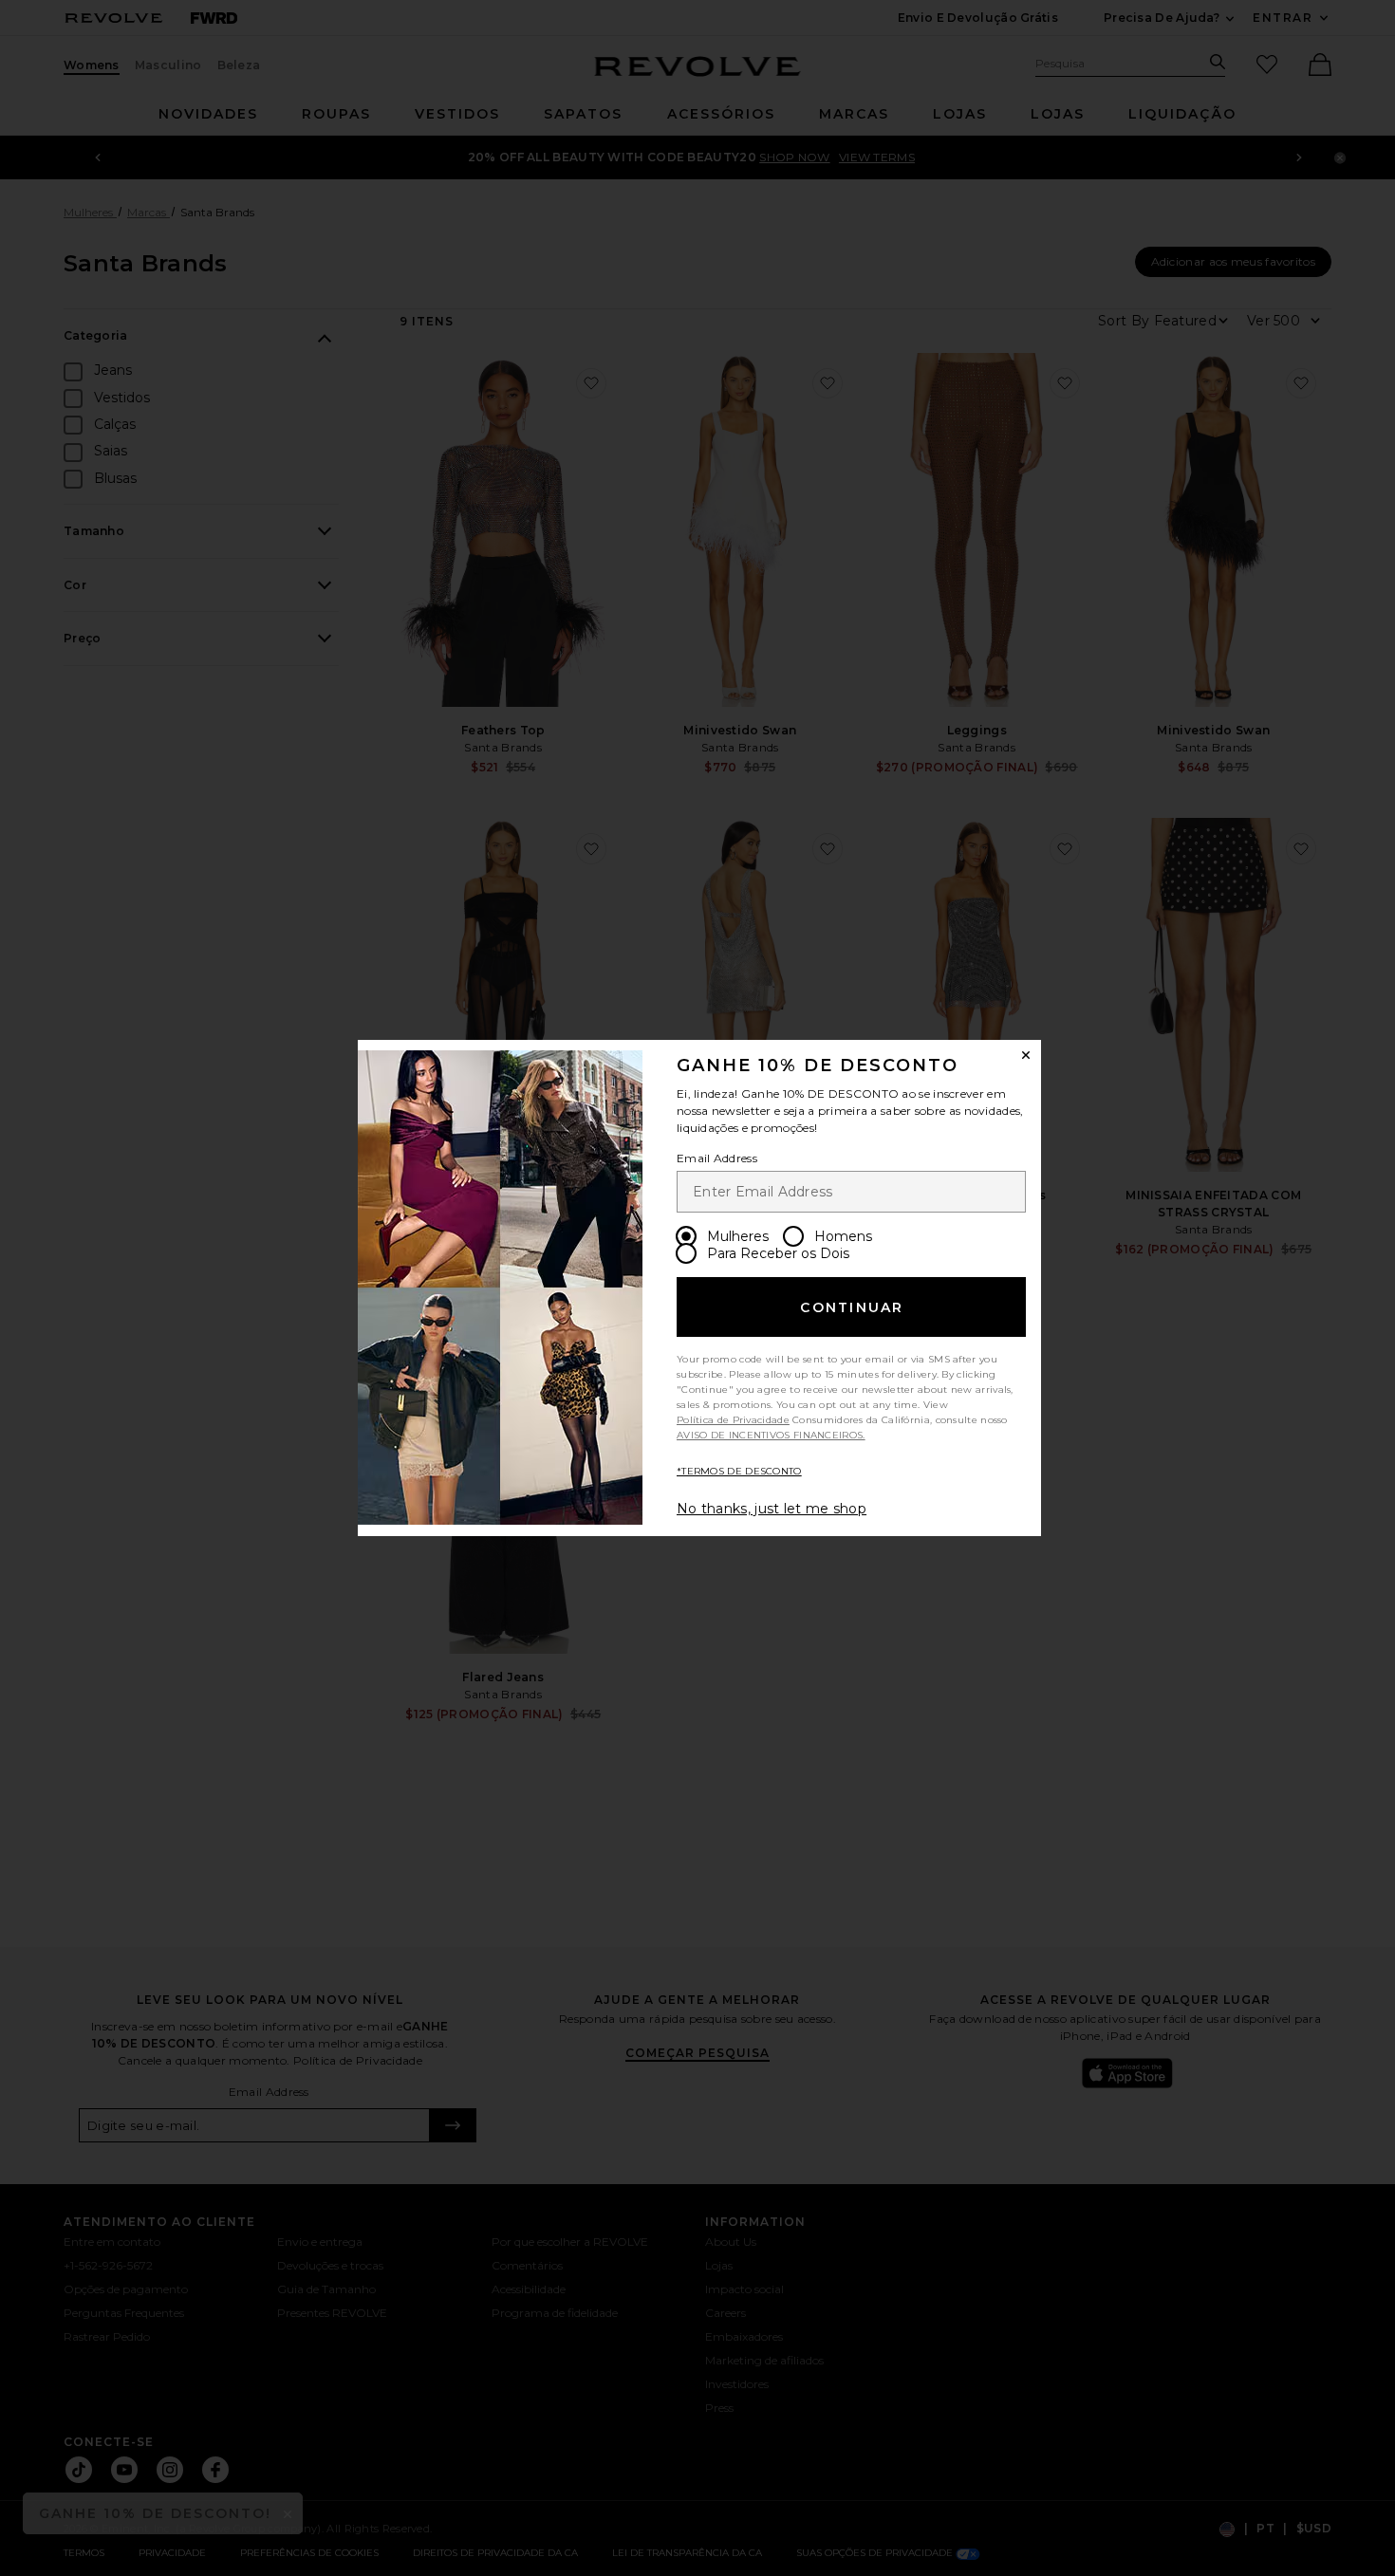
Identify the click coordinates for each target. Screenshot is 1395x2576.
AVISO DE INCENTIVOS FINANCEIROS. (771, 1435)
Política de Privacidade (733, 1420)
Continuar (852, 1307)
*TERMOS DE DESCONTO (739, 1471)
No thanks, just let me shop (772, 1509)
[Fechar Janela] (1026, 1055)
